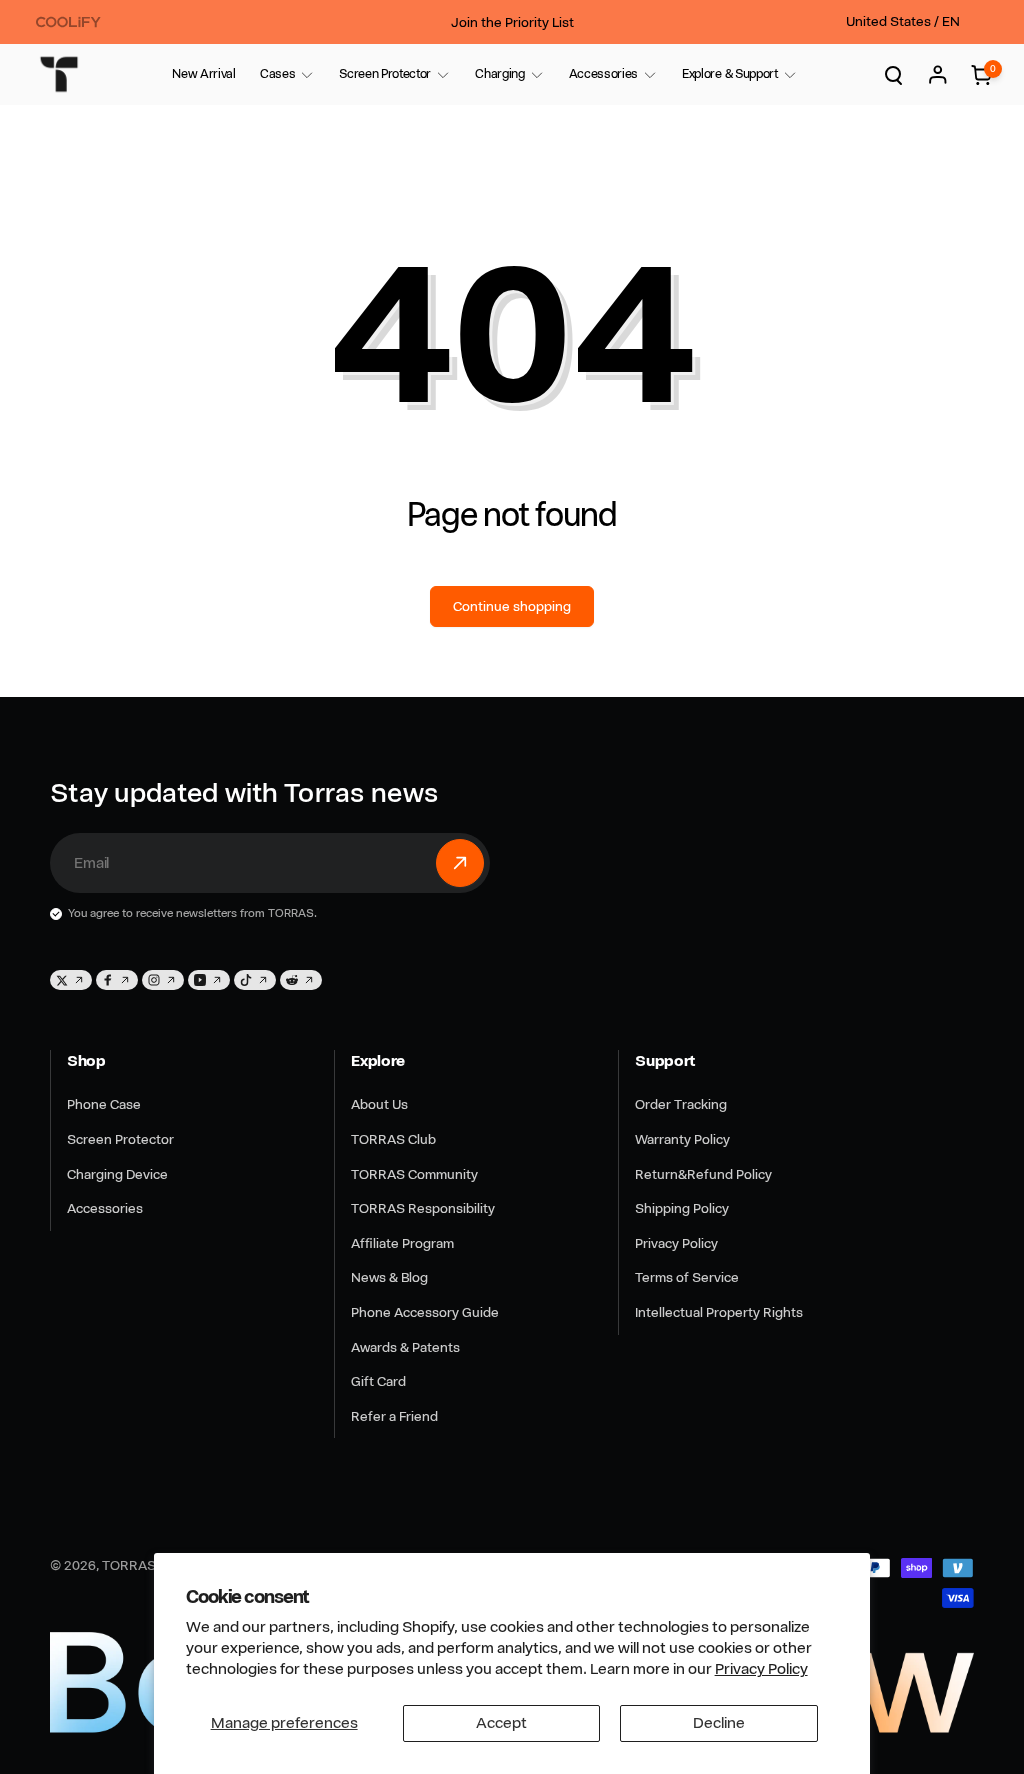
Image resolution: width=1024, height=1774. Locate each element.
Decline (719, 1723)
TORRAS (129, 1565)
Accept (501, 1723)
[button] (277, 74)
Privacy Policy (761, 1669)
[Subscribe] (460, 863)
